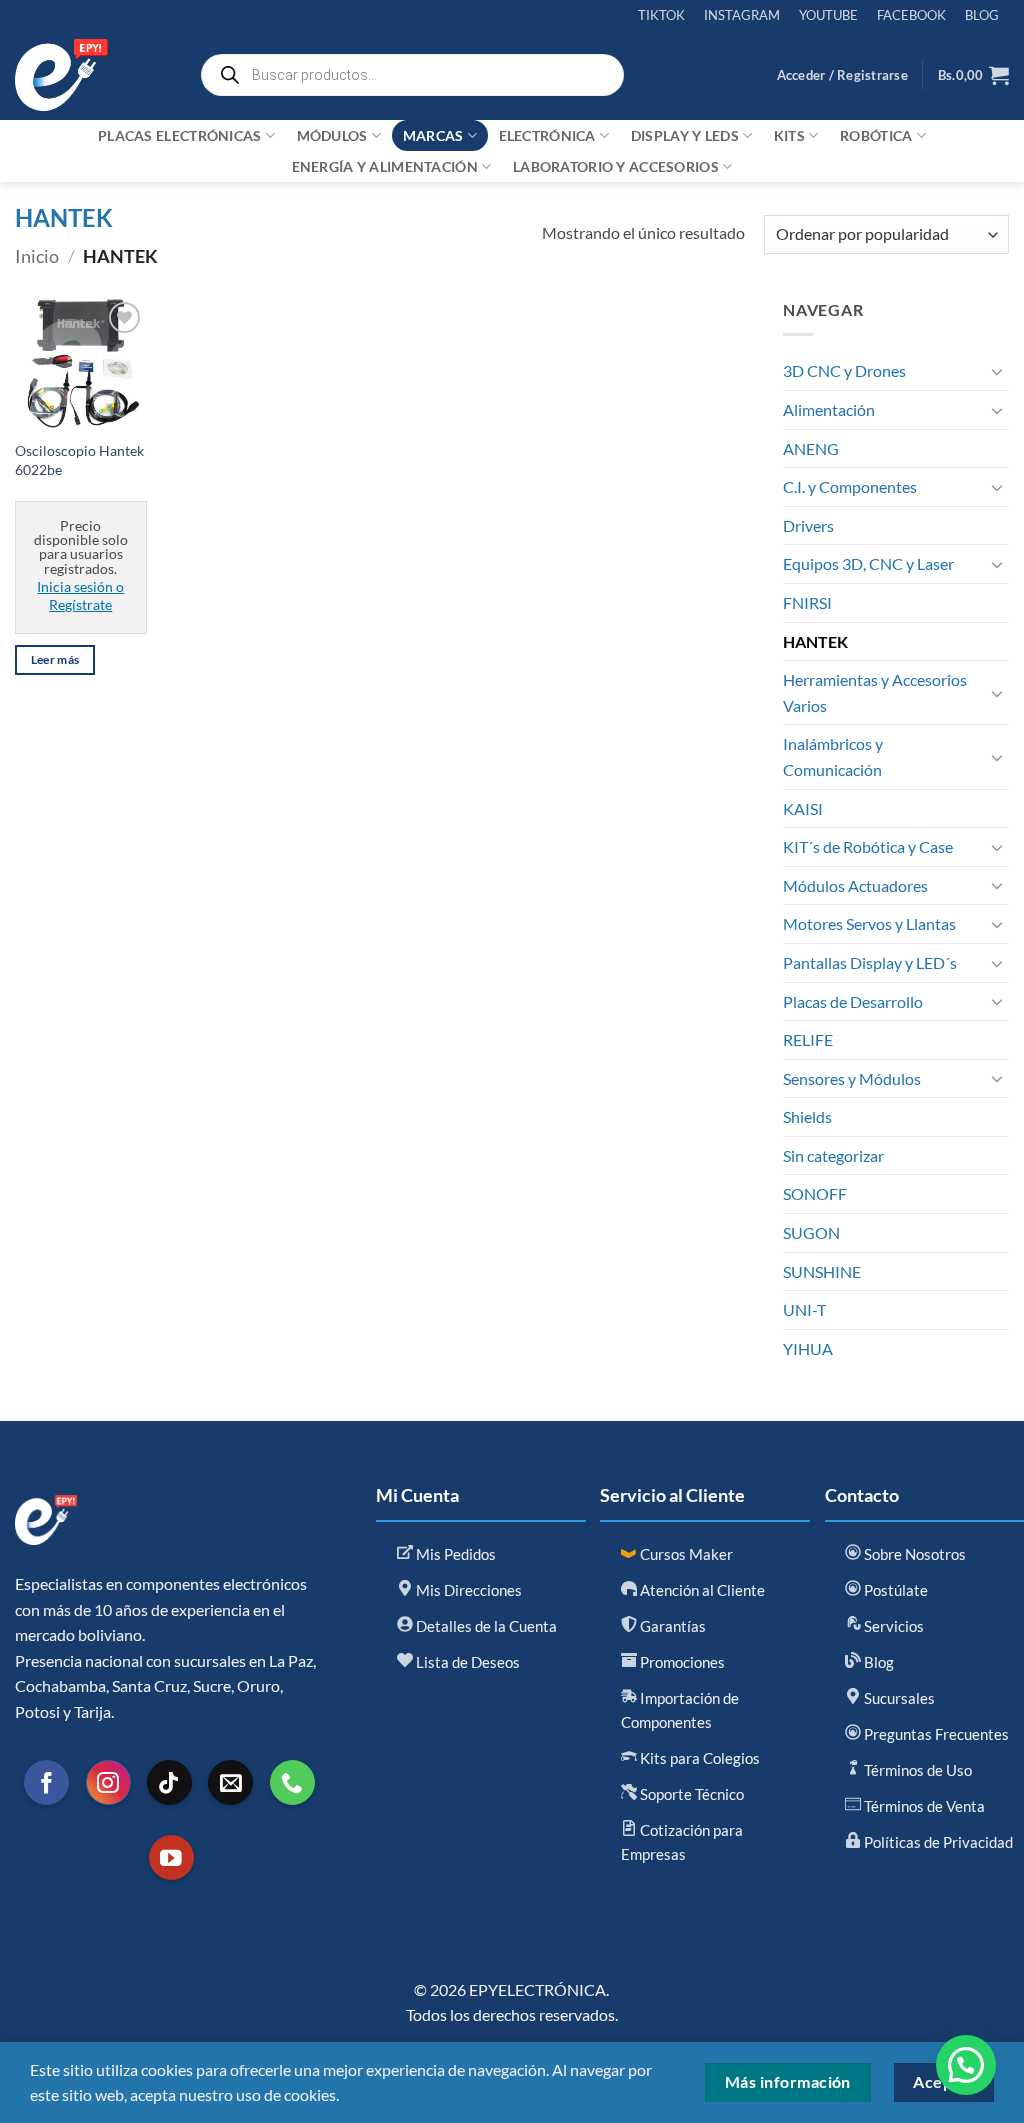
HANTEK (815, 641)
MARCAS (433, 135)
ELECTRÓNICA (547, 135)
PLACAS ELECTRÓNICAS (179, 135)
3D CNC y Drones (844, 370)
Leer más (55, 659)
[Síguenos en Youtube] (171, 1857)
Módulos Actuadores (855, 885)
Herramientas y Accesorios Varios (875, 692)
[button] (842, 75)
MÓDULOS (332, 135)
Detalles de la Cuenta (485, 1626)
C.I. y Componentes (850, 486)
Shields (807, 1116)
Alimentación (829, 409)
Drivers (808, 525)
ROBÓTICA (876, 135)
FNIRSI (807, 602)
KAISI (803, 808)
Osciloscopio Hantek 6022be (79, 460)
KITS (789, 135)
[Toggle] (997, 371)
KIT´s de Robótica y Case (868, 846)
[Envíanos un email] (230, 1782)
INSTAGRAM (742, 15)
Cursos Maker (685, 1554)
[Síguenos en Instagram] (108, 1782)
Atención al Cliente (701, 1590)
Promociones (681, 1662)
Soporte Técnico (690, 1794)
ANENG (811, 448)
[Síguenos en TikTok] (169, 1782)
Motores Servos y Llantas (869, 923)
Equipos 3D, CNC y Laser (868, 563)
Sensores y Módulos (852, 1078)
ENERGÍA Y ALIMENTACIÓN (385, 166)
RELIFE (808, 1039)
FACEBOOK (911, 15)
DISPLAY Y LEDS (685, 135)
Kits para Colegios (698, 1758)
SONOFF (815, 1193)
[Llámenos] (292, 1782)
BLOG (982, 15)
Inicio (37, 256)
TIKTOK (661, 15)
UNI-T (804, 1309)
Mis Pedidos (454, 1554)
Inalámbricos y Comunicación (833, 756)
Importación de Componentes (680, 1710)
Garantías (671, 1626)
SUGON (811, 1232)
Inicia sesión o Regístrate (80, 596)
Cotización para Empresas (682, 1842)
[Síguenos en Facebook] (46, 1782)
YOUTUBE (828, 15)
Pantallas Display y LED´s (870, 962)
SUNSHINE (822, 1271)
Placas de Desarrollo (853, 1001)
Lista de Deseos (466, 1662)
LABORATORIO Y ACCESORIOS (616, 166)
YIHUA (808, 1348)
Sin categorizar (833, 1155)
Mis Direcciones (467, 1590)
